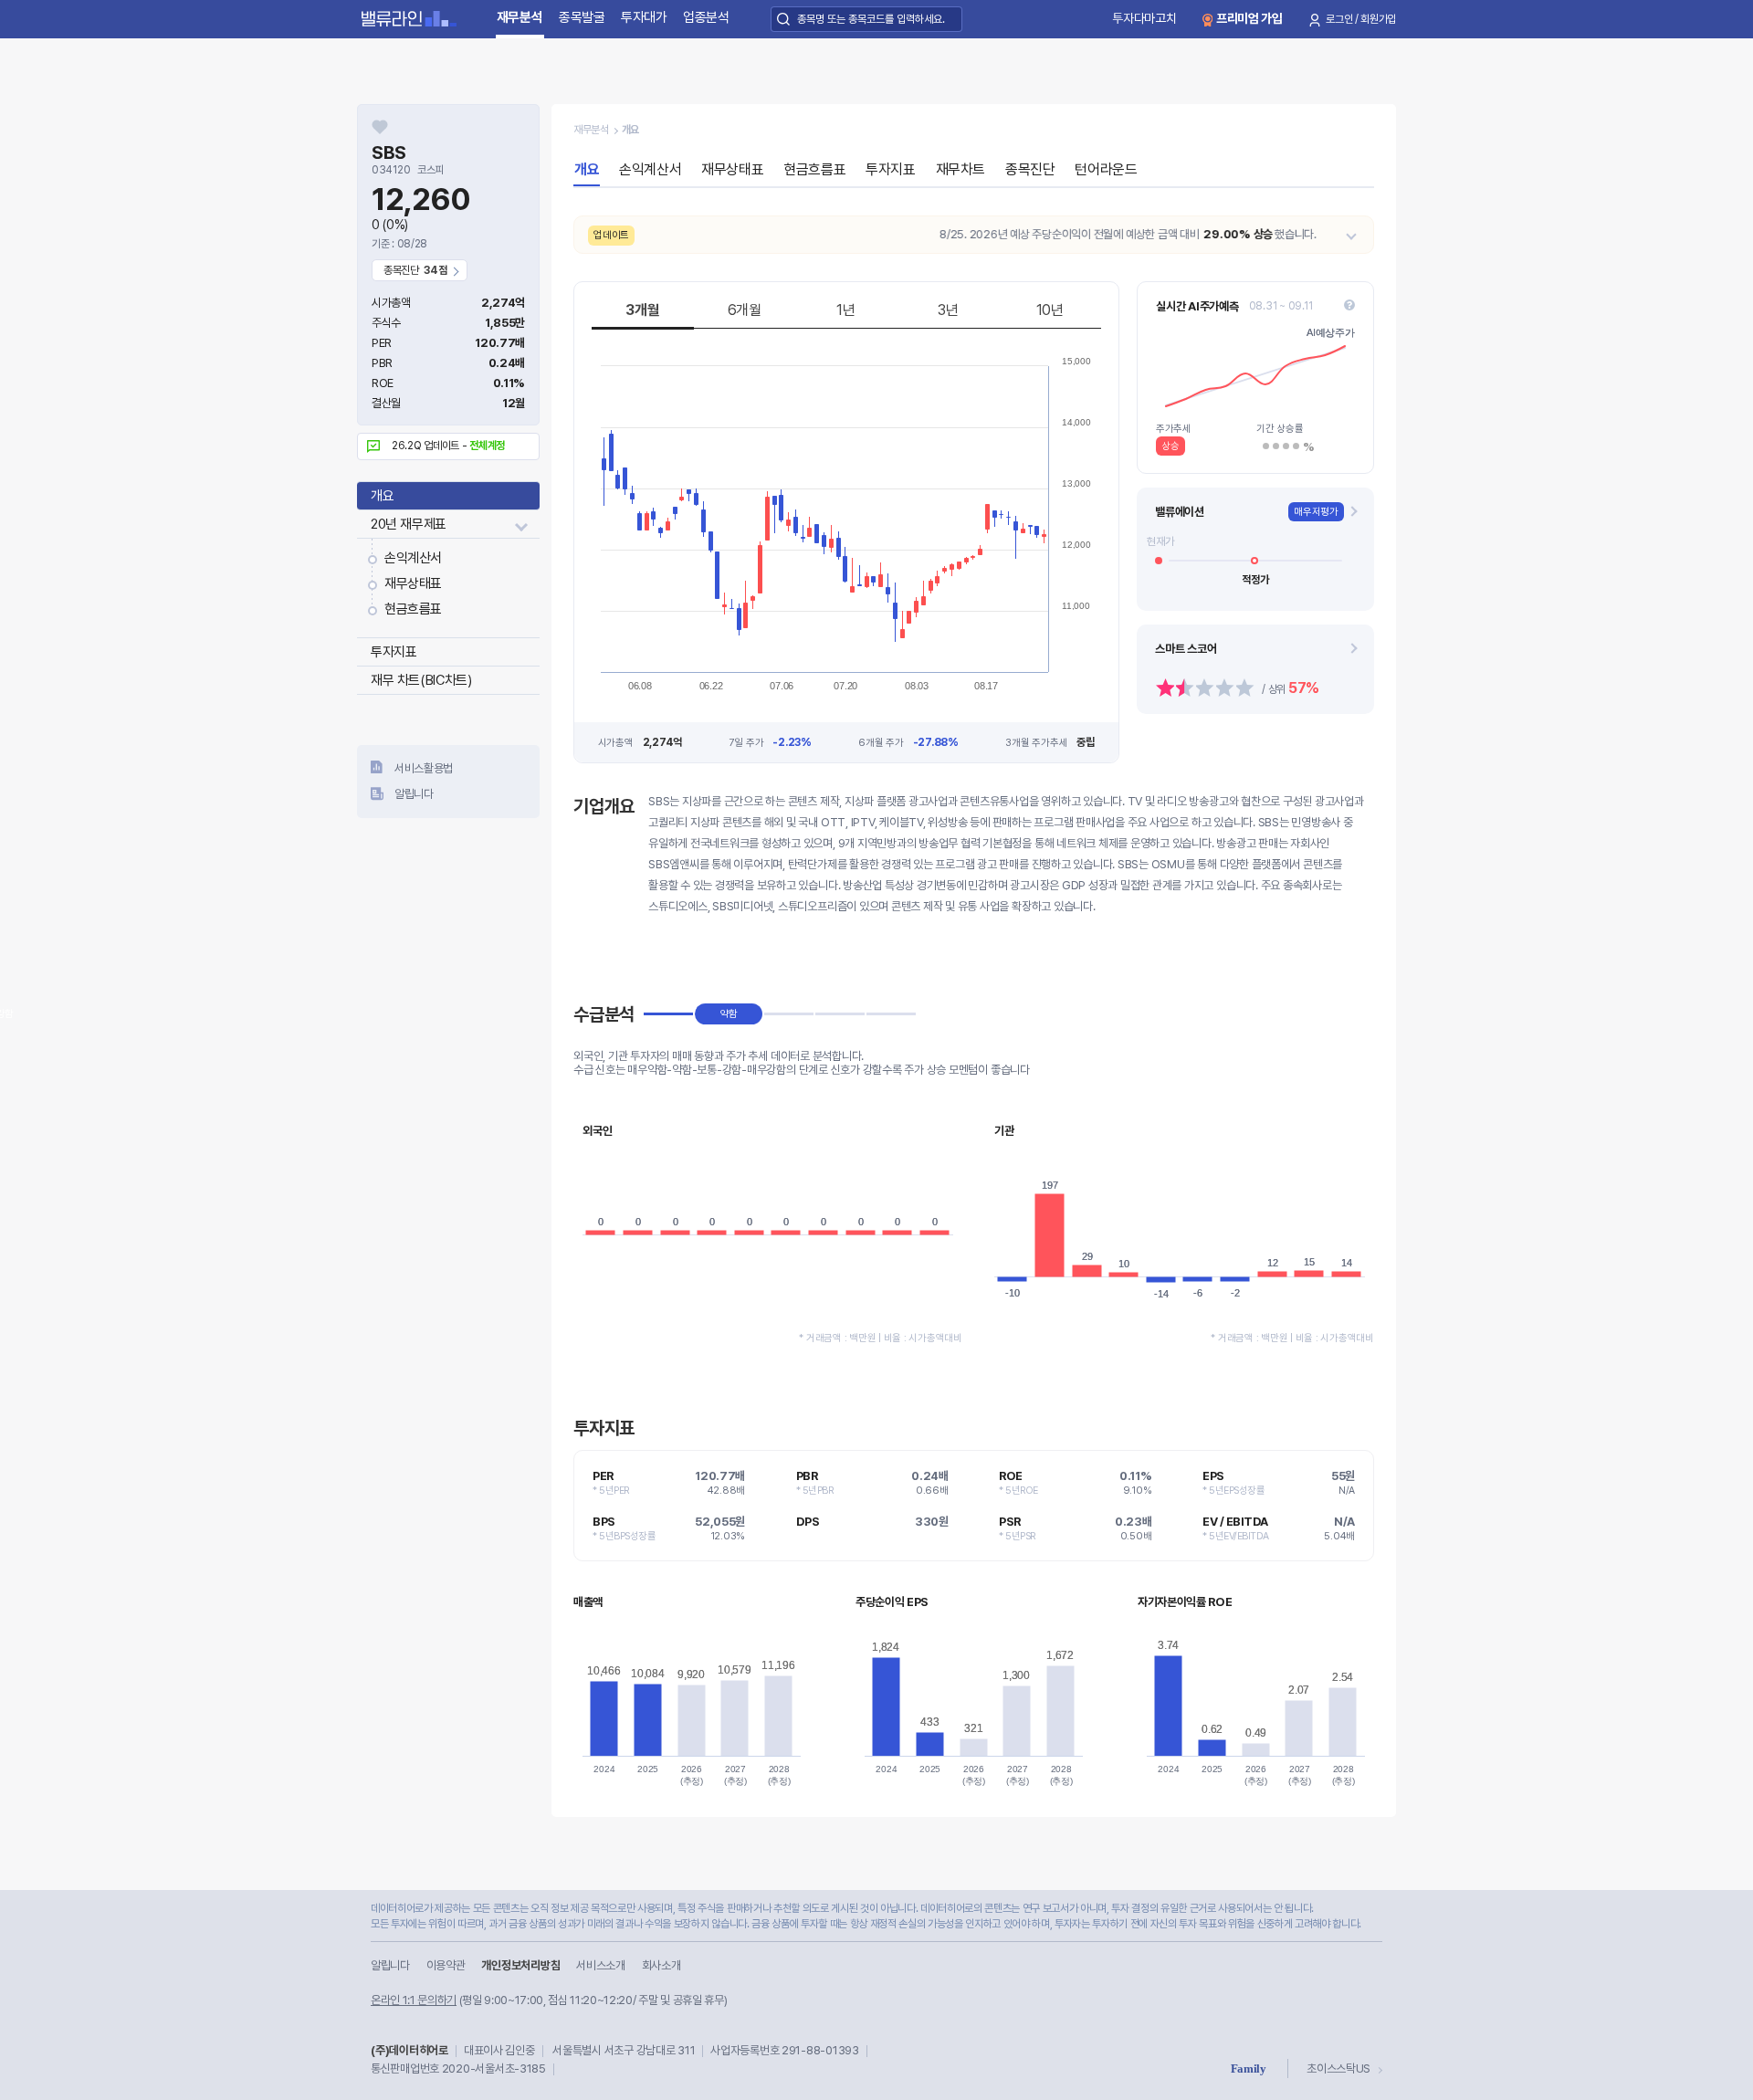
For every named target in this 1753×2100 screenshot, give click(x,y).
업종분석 (706, 17)
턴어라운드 (1106, 169)
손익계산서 (413, 558)
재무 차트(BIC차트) (421, 680)
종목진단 (1030, 169)
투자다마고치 (1144, 18)
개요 (382, 496)
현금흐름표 (413, 609)
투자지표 (394, 652)
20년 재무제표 (409, 524)
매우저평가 (1316, 512)
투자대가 (644, 17)
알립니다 (414, 794)
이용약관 (446, 1965)
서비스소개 (600, 1965)
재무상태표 (413, 583)
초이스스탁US (1338, 2068)
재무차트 (960, 169)
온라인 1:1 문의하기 (414, 2000)
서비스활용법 (424, 768)
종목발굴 (582, 17)
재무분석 (520, 17)
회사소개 (661, 1965)
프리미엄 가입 (1249, 18)
